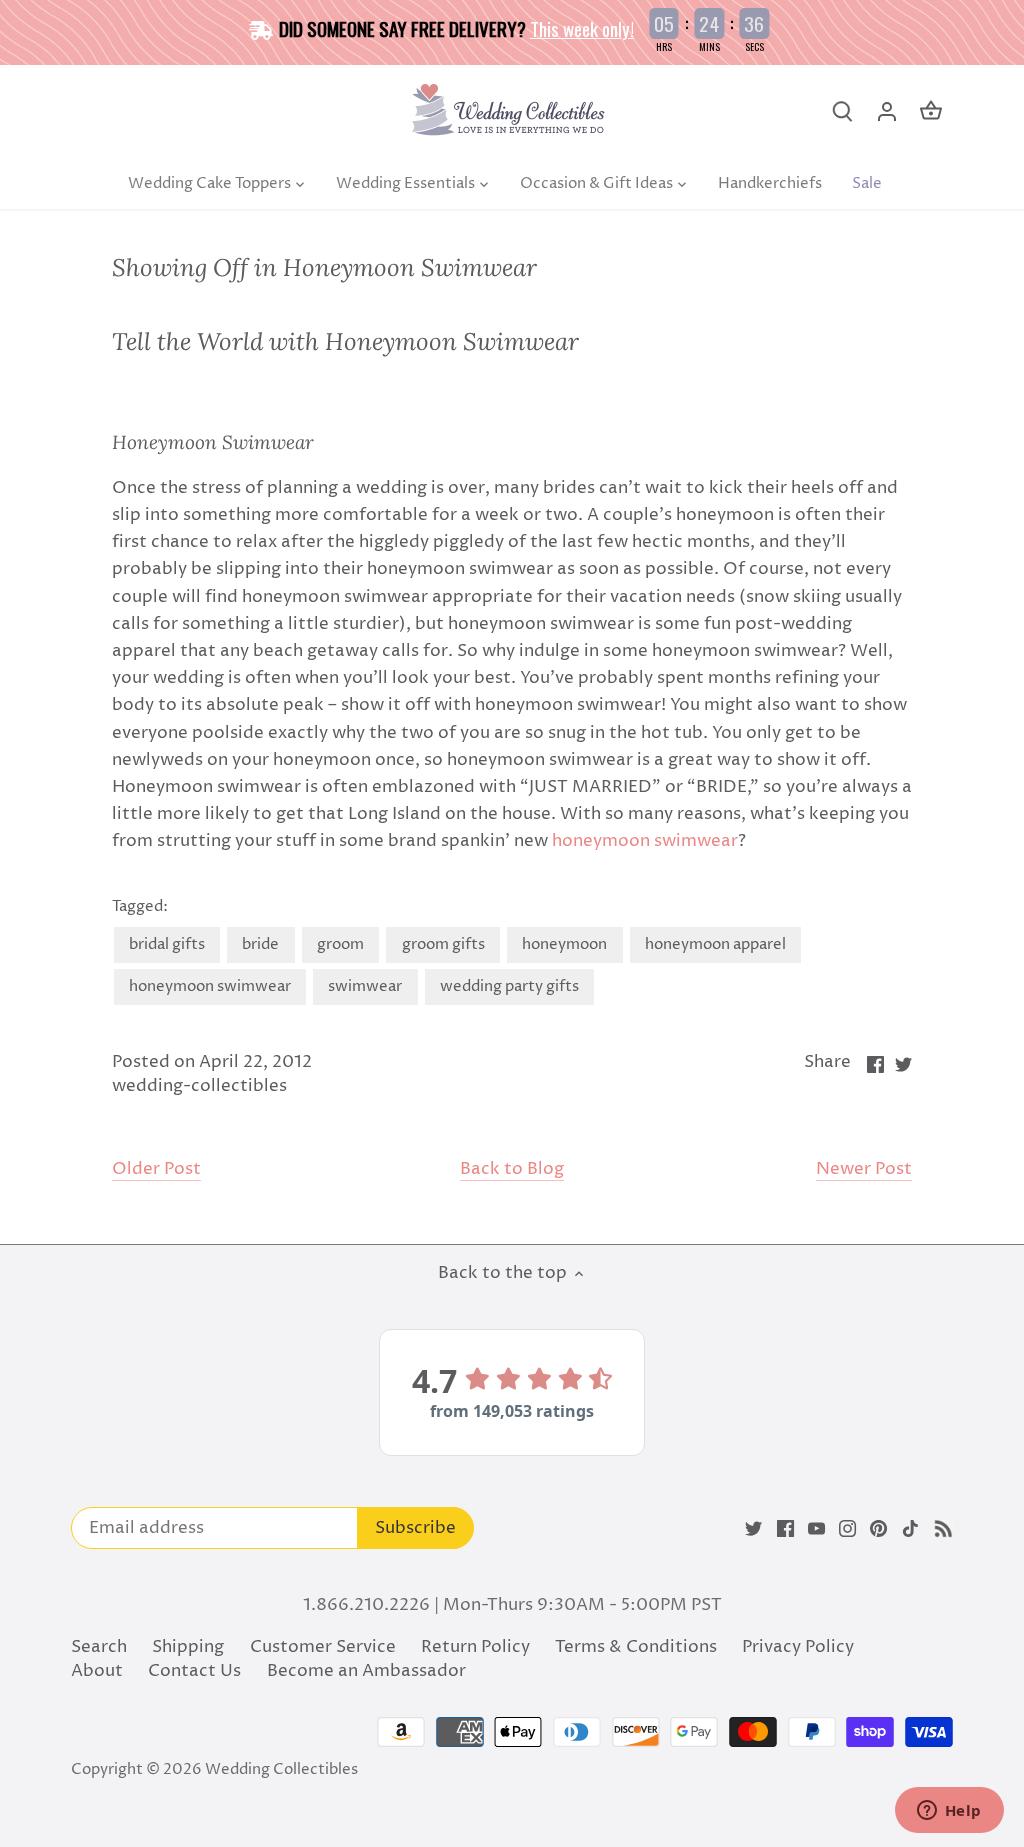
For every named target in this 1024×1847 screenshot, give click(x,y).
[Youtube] (816, 1529)
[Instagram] (847, 1529)
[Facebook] (785, 1529)
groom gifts (443, 944)
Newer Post (864, 1169)
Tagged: (140, 907)
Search (99, 1647)
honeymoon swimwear (645, 841)
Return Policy (475, 1647)
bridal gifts (167, 944)
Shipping (188, 1647)
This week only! (582, 28)
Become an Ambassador (366, 1671)
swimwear (365, 986)
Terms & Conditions (636, 1647)
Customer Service (323, 1647)
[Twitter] (753, 1529)
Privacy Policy (798, 1647)
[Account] (887, 111)
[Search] (843, 111)
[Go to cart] (931, 111)
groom (340, 944)
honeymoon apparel (715, 944)
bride (260, 944)
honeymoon (564, 944)
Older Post (156, 1169)
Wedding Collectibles (281, 1769)
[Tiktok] (910, 1529)
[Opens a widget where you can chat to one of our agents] (949, 1812)
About (97, 1671)
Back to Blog (512, 1169)
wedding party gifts (509, 986)
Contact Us (194, 1671)
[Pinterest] (878, 1529)
